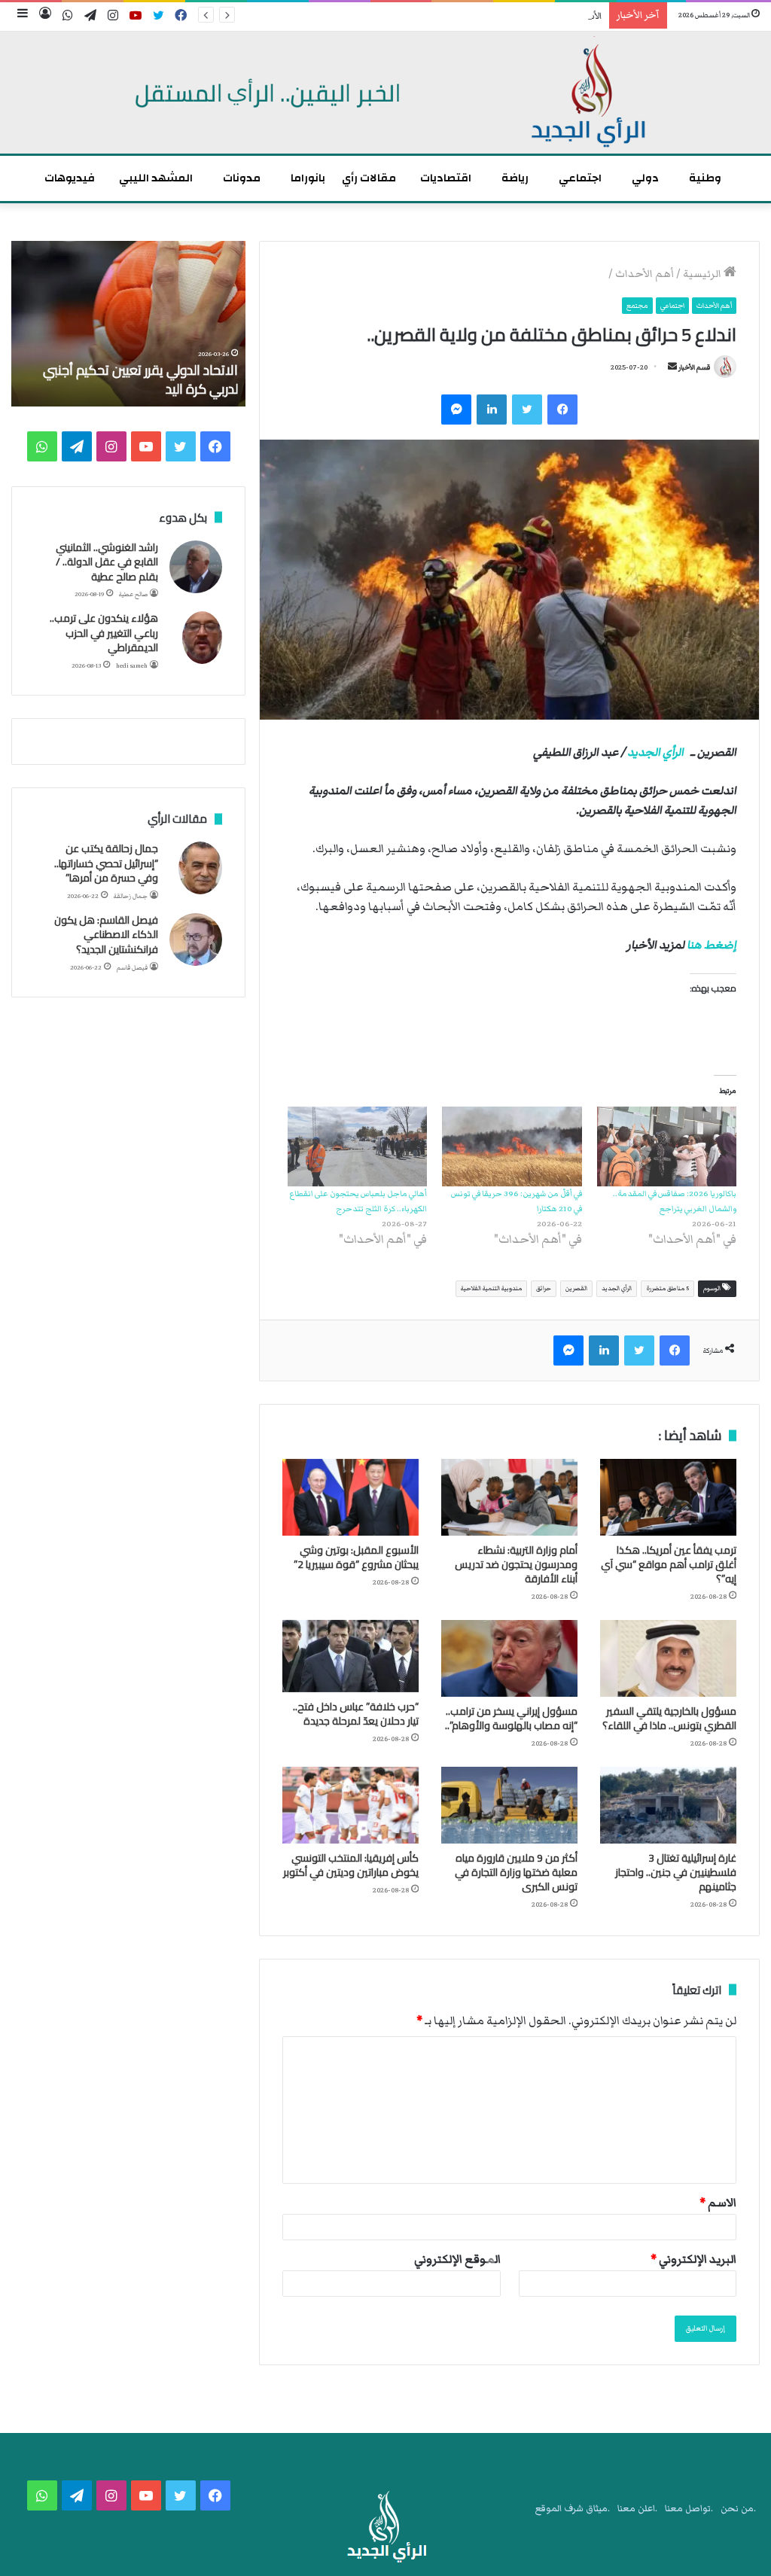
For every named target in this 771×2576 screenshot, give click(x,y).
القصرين (576, 1288)
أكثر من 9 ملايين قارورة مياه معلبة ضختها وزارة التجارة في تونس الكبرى (516, 1872)
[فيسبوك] (562, 410)
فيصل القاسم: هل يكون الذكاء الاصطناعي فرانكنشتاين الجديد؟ (106, 935)
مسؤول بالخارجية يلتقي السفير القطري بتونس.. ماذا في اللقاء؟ (669, 1718)
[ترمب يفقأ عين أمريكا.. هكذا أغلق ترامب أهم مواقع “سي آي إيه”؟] (668, 1497)
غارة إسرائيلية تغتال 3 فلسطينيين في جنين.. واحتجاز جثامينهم (676, 1872)
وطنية (705, 178)
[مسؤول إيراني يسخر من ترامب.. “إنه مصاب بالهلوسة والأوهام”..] (509, 1658)
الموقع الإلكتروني (457, 2259)
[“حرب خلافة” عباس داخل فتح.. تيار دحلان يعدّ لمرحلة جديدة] (350, 1656)
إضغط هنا (712, 945)
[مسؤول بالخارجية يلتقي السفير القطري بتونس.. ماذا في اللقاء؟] (668, 1658)
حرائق (544, 1288)
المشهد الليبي (156, 178)
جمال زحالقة (131, 896)
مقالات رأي (369, 178)
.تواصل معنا (689, 2509)
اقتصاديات (446, 178)
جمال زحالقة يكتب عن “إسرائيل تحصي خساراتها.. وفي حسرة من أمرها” (106, 863)
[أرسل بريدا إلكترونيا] (672, 367)
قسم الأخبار (694, 367)
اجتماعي (580, 178)
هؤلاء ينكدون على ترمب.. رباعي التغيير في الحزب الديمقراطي (104, 633)
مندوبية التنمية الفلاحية (491, 1288)
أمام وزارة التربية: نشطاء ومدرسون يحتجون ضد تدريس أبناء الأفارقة (516, 1564)
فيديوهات (70, 178)
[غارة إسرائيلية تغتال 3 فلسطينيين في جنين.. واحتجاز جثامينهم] (668, 1805)
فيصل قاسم (132, 968)
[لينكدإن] (492, 410)
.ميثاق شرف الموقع (573, 2509)
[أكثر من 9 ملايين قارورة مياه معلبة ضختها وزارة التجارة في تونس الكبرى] (509, 1805)
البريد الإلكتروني (693, 2259)
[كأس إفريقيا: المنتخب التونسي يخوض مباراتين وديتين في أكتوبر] (350, 1805)
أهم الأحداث (645, 274)
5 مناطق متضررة (667, 1288)
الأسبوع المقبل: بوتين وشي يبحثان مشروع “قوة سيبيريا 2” (490, 16)
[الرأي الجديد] (385, 93)
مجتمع (637, 306)
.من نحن (738, 2509)
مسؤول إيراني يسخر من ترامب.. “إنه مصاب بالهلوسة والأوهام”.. (511, 1718)
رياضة (515, 178)
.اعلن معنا (637, 2509)
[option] (128, 324)
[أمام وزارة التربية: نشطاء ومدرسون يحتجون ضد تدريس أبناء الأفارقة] (509, 1497)
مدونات (242, 178)
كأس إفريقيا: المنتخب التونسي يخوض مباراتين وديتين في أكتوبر (351, 1865)
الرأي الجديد (655, 752)
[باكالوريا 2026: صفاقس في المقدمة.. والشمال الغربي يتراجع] (667, 1146)
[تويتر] (527, 410)
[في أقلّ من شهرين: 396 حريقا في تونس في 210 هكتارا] (512, 1146)
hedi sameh (132, 666)
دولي (645, 178)
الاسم (718, 2203)
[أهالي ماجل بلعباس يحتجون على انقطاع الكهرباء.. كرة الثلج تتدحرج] (357, 1146)
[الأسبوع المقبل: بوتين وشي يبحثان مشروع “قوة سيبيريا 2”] (350, 1497)
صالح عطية (133, 594)
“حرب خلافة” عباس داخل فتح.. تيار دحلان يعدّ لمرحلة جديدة (356, 1714)
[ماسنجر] (456, 410)
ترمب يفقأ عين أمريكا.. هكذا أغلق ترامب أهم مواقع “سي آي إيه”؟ (669, 1564)
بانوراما (308, 178)
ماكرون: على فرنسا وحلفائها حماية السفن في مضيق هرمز (146, 379)
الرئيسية (703, 274)
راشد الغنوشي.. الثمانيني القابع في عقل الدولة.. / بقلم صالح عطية (107, 562)
